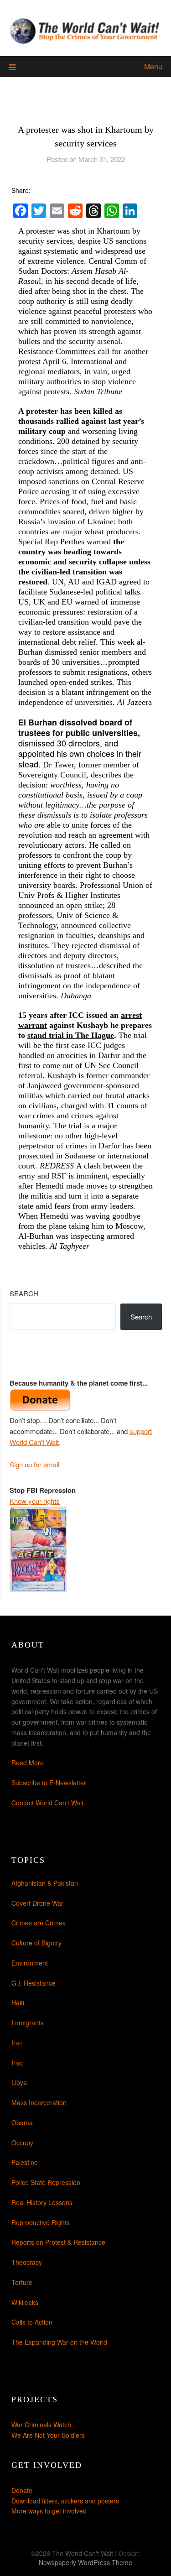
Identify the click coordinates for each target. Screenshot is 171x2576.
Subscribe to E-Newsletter (49, 1783)
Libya (19, 2082)
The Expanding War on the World (59, 2342)
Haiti (18, 2002)
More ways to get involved (49, 2511)
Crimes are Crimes (39, 1923)
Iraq (17, 2063)
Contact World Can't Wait (47, 1803)
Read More (28, 1763)
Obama (22, 2122)
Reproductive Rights (41, 2222)
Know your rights (35, 1501)
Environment (30, 1963)
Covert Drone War (37, 1903)
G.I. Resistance (34, 1983)
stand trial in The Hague (71, 1035)
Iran (17, 2043)
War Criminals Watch (41, 2425)
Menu (153, 66)
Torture (22, 2282)
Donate (22, 2490)
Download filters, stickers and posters (65, 2501)
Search (24, 1293)
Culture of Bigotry (36, 1943)
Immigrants (28, 2023)
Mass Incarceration (39, 2102)
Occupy (22, 2143)
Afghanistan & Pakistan (45, 1883)
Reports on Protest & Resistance (58, 2242)
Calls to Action (32, 2322)
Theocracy (27, 2262)
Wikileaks (25, 2302)
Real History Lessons (42, 2202)
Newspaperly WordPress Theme (85, 2562)
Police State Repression (46, 2182)
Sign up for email (34, 1464)
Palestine (25, 2162)
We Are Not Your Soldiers (48, 2435)
